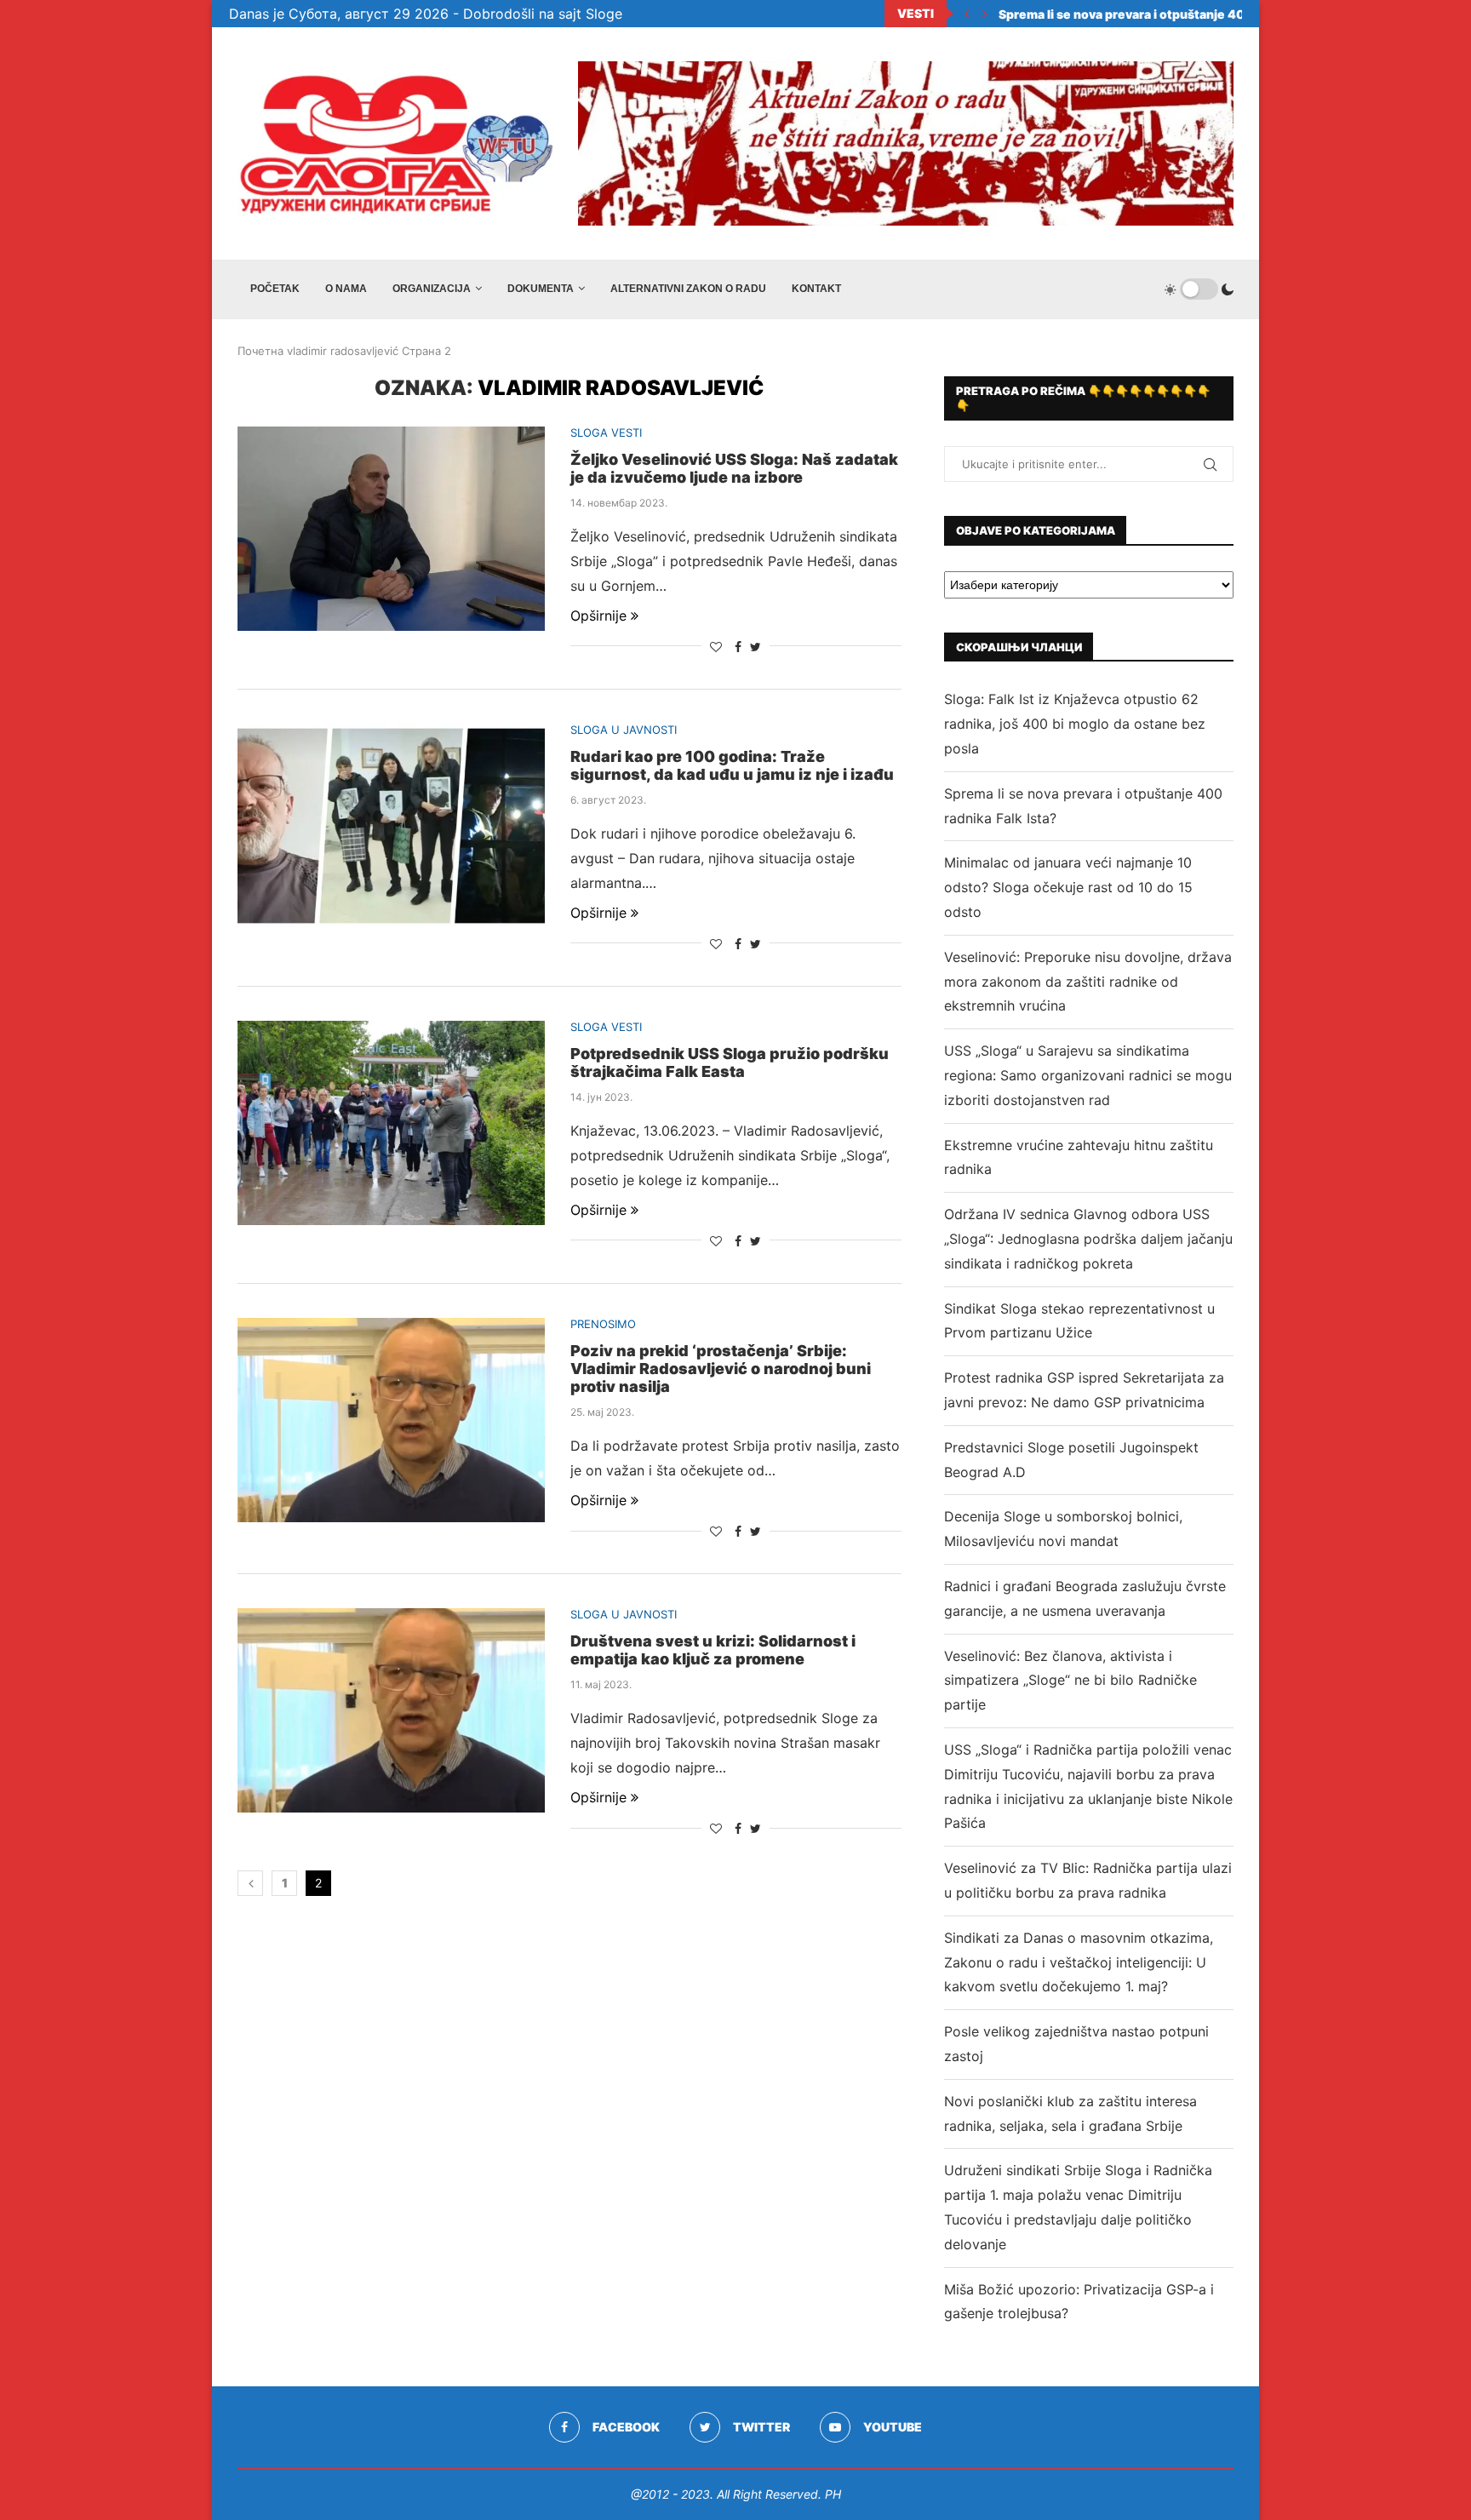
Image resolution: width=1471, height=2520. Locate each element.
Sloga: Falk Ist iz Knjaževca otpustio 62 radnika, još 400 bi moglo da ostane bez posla (1075, 724)
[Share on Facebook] (738, 647)
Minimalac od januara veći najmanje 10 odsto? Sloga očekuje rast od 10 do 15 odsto (1068, 887)
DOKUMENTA (541, 289)
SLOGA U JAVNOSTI (624, 730)
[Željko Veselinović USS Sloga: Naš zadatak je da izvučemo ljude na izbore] (391, 529)
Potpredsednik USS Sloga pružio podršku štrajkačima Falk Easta (730, 1062)
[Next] (985, 14)
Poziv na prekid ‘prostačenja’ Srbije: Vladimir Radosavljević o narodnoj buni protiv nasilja (721, 1369)
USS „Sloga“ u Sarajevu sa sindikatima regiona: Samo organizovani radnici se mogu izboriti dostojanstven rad (1088, 1075)
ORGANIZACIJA (432, 289)
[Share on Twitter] (756, 647)
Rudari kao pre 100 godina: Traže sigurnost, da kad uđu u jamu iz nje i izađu (732, 765)
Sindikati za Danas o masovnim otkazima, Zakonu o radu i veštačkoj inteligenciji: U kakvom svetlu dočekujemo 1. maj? (1079, 1962)
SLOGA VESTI (606, 433)
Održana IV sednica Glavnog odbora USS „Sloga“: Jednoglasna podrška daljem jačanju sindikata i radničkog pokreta (1088, 1239)
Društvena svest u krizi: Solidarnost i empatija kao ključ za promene (713, 1650)
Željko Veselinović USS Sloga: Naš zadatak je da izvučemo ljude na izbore (734, 468)
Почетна (260, 351)
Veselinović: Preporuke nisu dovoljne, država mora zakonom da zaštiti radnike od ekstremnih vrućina (1088, 982)
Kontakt (816, 289)
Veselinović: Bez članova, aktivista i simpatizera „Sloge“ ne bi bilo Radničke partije (1070, 1681)
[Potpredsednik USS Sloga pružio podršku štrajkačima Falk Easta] (391, 1123)
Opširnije (598, 616)
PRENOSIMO (603, 1324)
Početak (275, 289)
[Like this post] (716, 647)
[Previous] (967, 14)
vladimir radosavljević (343, 351)
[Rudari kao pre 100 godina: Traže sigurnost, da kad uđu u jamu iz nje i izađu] (391, 826)
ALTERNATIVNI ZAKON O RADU (688, 289)
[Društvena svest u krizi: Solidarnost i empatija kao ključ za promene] (391, 1710)
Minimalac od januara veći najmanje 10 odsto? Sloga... (1157, 14)
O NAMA (346, 289)
